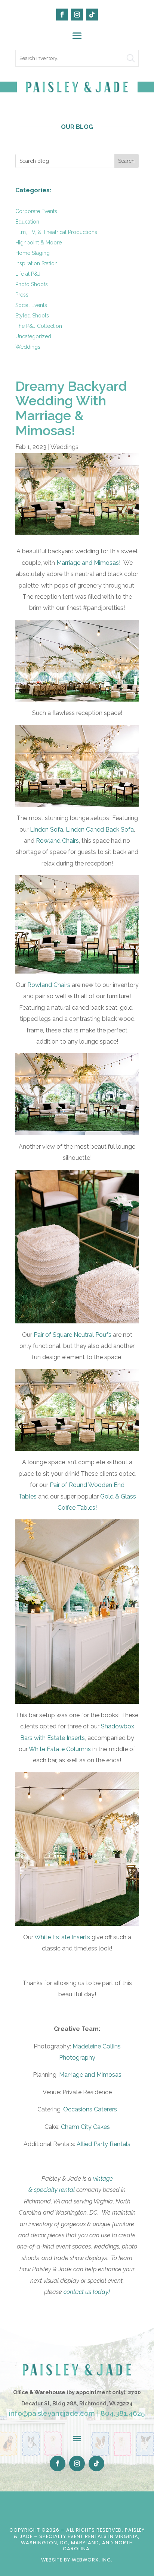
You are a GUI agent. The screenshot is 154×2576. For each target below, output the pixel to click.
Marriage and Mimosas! (88, 563)
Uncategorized (33, 336)
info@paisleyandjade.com (52, 2413)
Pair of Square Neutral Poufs (73, 1335)
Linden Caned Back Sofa (100, 830)
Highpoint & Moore (38, 243)
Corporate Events (36, 211)
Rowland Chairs (57, 841)
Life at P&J (28, 274)
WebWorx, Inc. (92, 2560)
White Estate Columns (60, 1749)
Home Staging (33, 253)
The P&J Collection (39, 326)
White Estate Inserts (62, 1937)
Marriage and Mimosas (90, 2075)
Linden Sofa (47, 830)
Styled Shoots (32, 316)
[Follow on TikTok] (92, 15)
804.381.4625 (123, 2413)
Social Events (31, 305)
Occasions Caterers (90, 2109)
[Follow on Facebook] (62, 15)
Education (27, 222)
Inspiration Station (36, 263)
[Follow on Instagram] (77, 15)
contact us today (87, 2292)
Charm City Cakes (85, 2127)
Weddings (28, 347)
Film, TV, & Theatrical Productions (56, 232)
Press (22, 295)
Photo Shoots (32, 284)
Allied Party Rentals (104, 2144)
